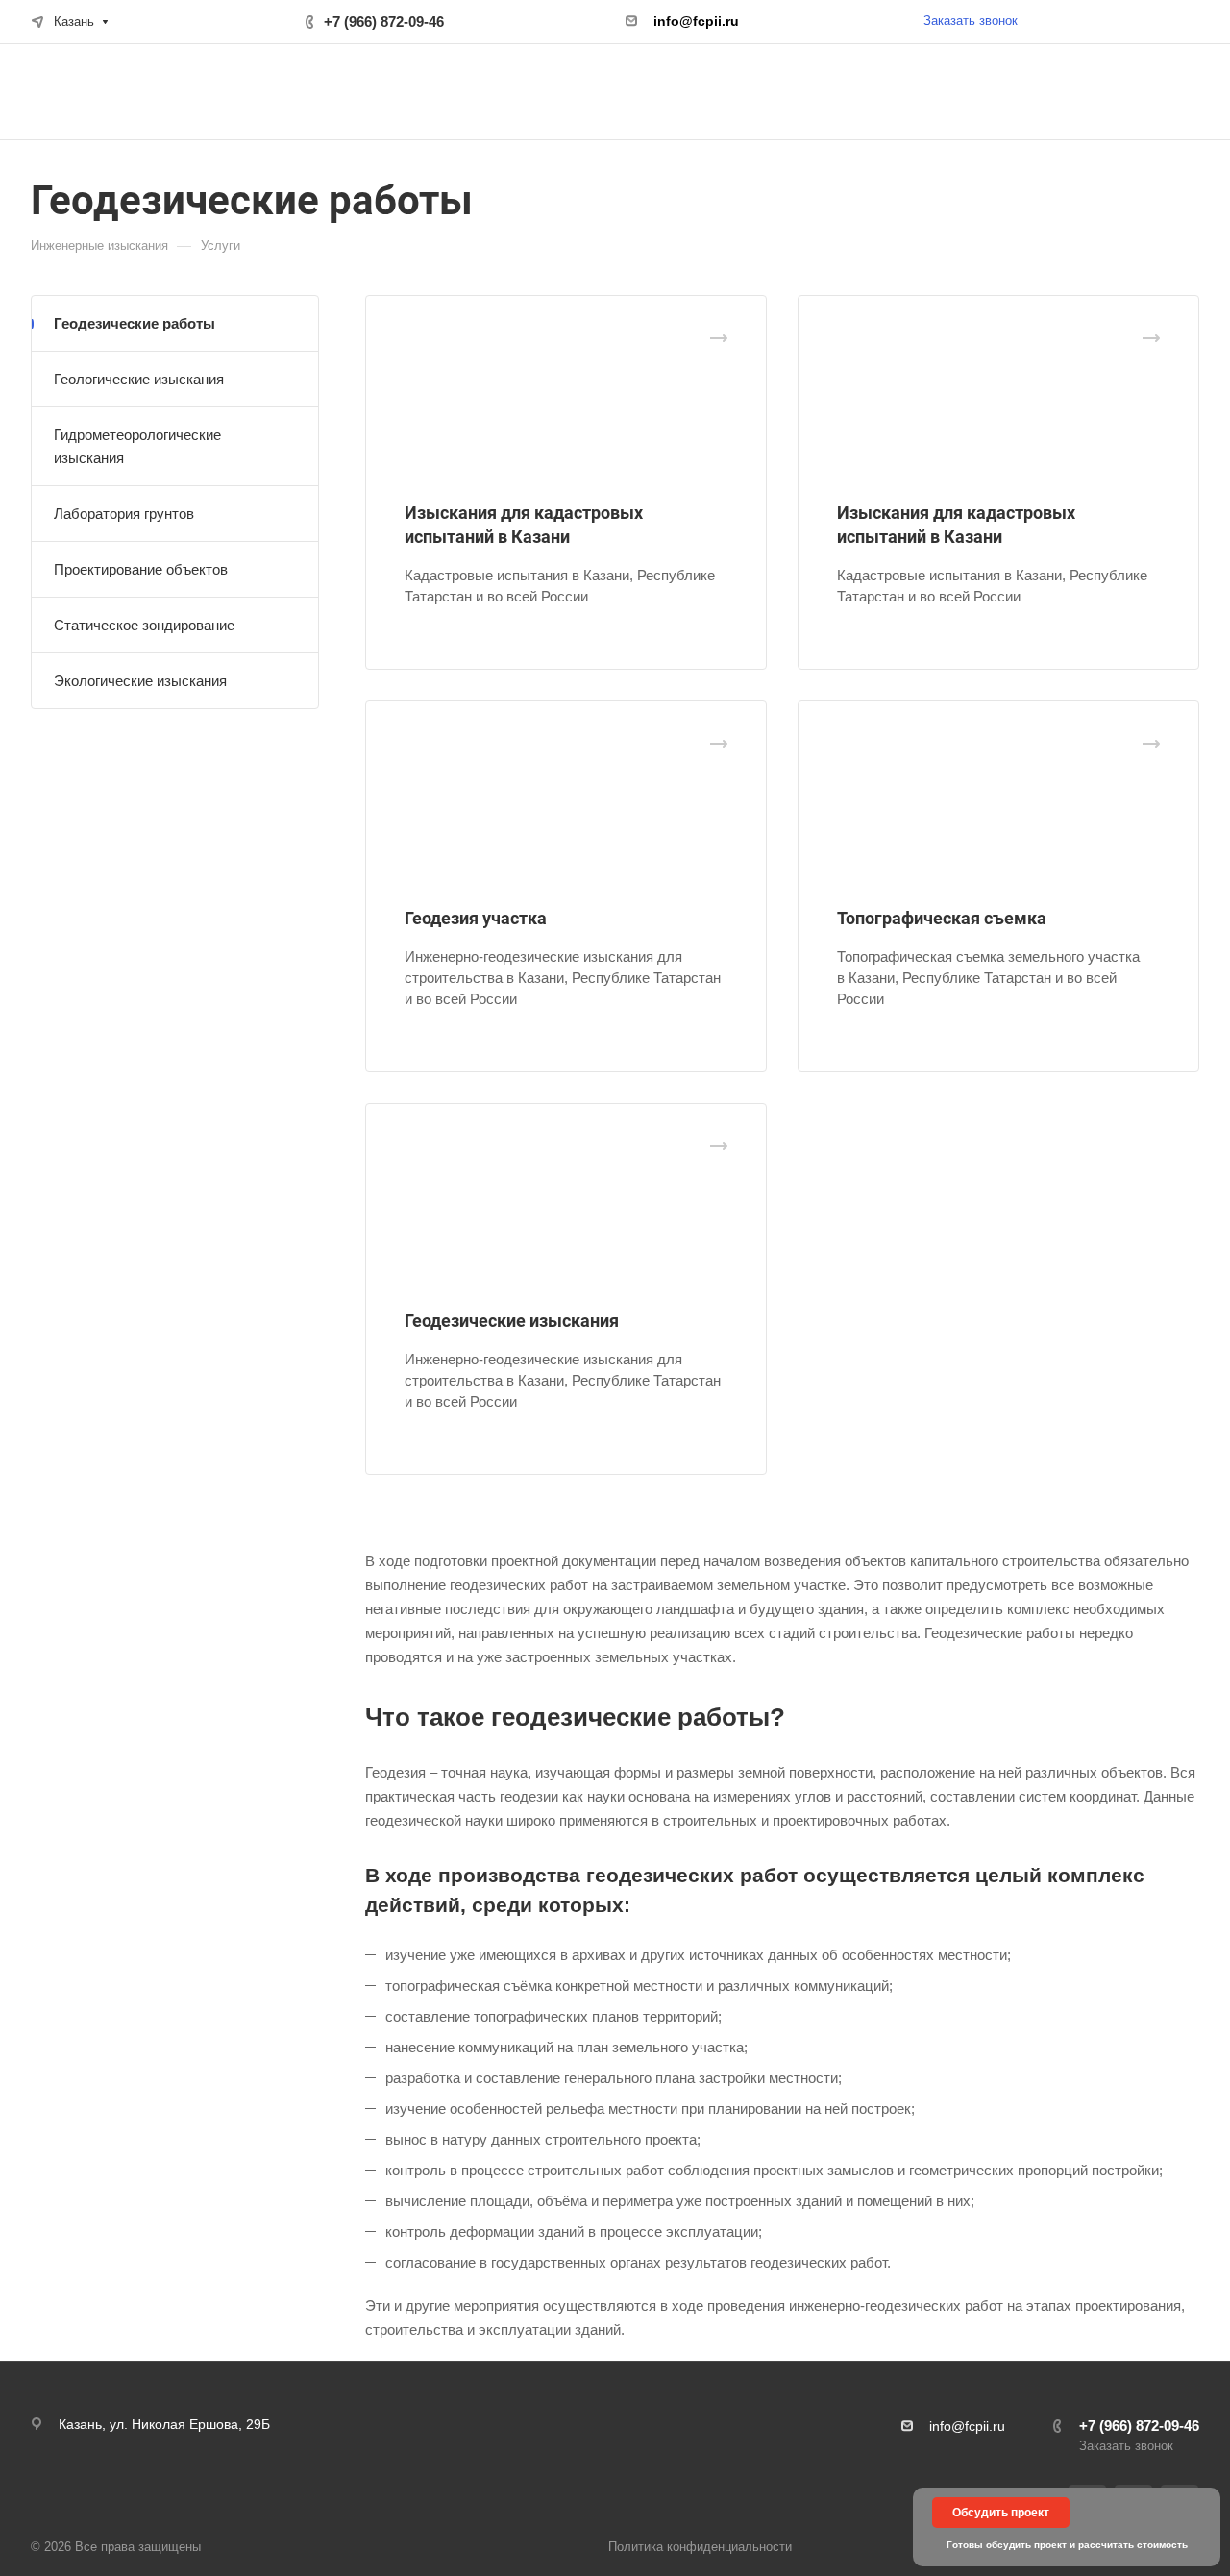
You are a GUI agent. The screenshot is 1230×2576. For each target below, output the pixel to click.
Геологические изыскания (139, 379)
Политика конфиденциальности (700, 2547)
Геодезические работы (135, 323)
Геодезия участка (476, 918)
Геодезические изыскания (512, 1321)
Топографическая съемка (942, 918)
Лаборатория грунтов (124, 514)
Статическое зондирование (144, 625)
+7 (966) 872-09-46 (384, 22)
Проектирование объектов (141, 569)
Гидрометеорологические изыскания (137, 446)
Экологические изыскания (140, 681)
